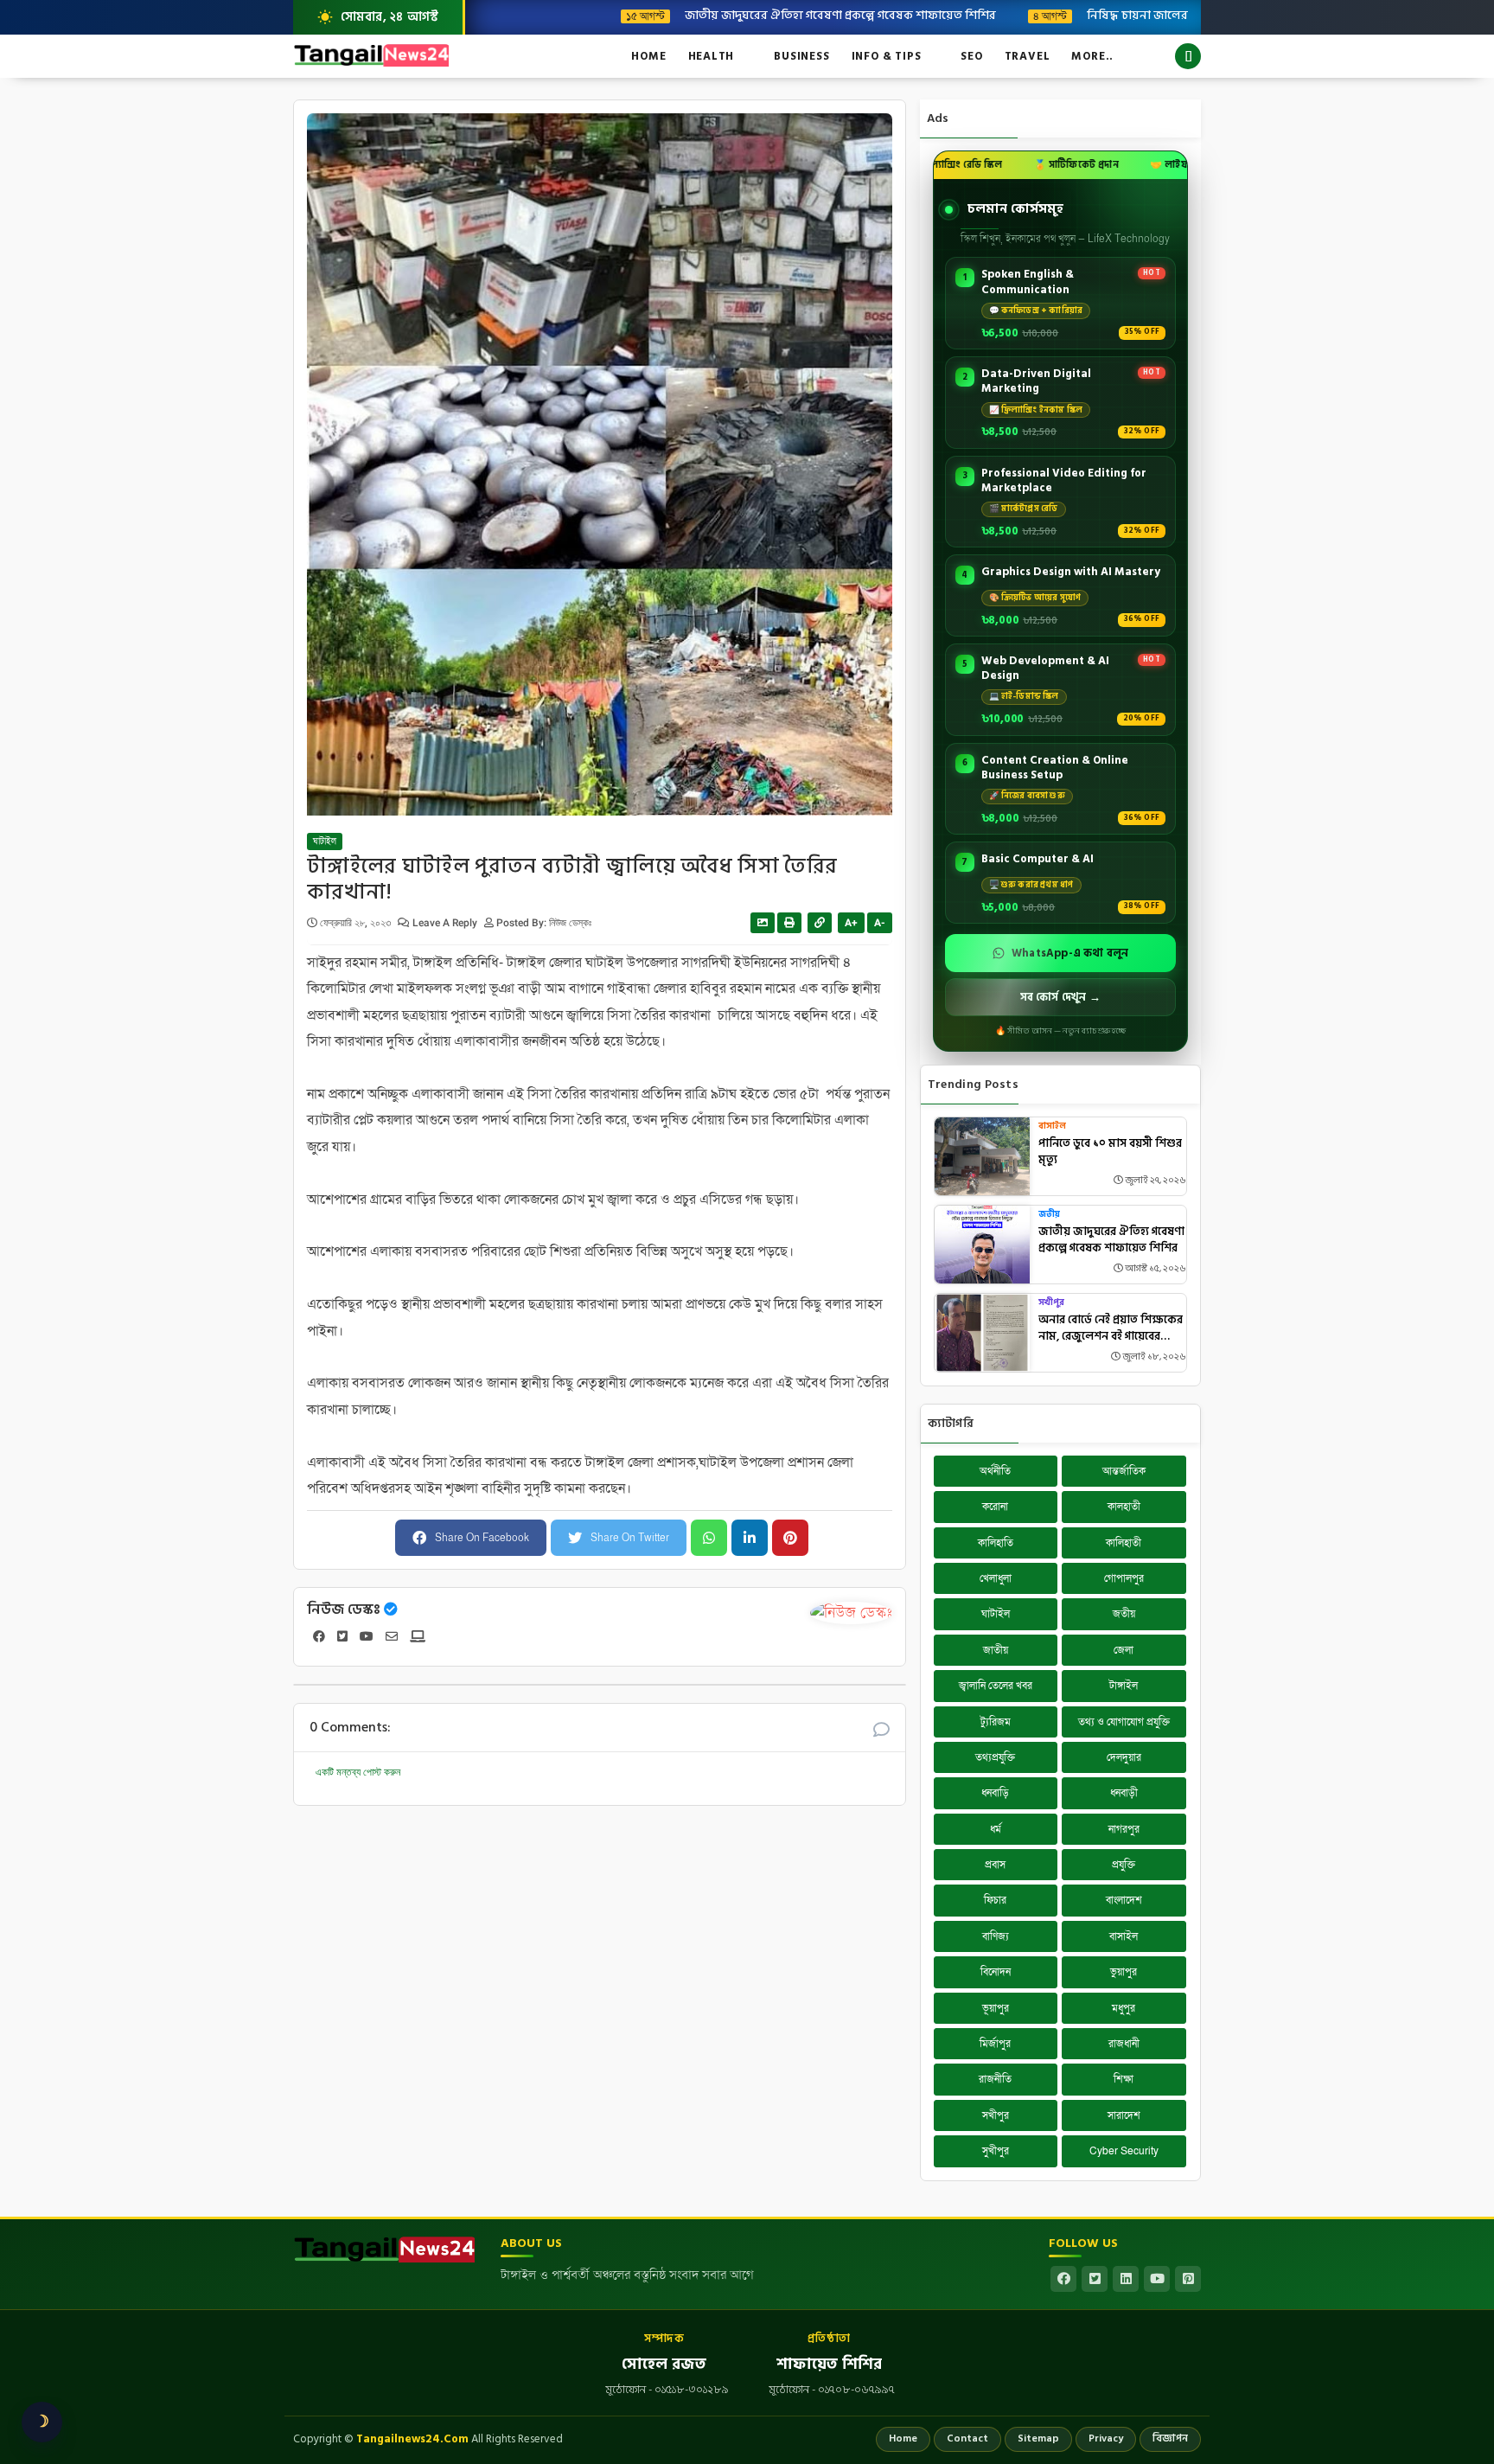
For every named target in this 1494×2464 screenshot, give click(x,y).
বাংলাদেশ (1124, 1900)
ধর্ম (996, 1829)
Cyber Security (1124, 2151)
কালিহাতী (1124, 1543)
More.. (1092, 56)
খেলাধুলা (996, 1578)
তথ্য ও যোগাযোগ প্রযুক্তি (1124, 1722)
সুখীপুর (996, 2151)
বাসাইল (1052, 1126)
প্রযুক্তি (1124, 1865)
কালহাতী (1124, 1507)
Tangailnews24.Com (412, 2439)
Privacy (1106, 2438)
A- (880, 923)
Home (648, 56)
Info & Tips (887, 56)
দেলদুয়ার (1124, 1757)
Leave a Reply (446, 923)
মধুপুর (1124, 2008)
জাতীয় (996, 1650)
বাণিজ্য (996, 1936)
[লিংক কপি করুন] (820, 923)
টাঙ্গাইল (1124, 1686)
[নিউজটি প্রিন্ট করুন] (789, 923)
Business (801, 56)
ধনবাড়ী (1124, 1793)
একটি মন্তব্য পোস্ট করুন (358, 1772)
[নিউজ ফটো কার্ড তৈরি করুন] (763, 923)
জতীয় (1049, 1215)
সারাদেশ (1124, 2115)
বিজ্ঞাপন (1170, 2438)
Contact (967, 2438)
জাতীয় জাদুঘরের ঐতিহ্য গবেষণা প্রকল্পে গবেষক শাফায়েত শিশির (759, 15)
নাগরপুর (1124, 1829)
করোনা (995, 1507)
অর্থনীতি (995, 1471)
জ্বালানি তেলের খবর (996, 1686)
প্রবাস (995, 1865)
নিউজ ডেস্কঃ (344, 1610)
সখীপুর (1051, 1303)
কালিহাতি (996, 1543)
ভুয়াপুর (1124, 1972)
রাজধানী (1124, 2044)
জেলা (1124, 1650)
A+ (851, 923)
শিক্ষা (1124, 2079)
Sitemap (1038, 2438)
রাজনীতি (995, 2079)
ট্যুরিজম (996, 1722)
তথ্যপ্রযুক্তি (995, 1757)
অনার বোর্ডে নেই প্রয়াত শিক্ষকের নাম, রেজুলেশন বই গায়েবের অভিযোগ (1111, 1329)
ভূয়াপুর (996, 2008)
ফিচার (995, 1900)
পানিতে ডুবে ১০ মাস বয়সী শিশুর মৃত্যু (1110, 1152)
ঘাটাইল (325, 842)
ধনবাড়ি (995, 1793)
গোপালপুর (1124, 1578)
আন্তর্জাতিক (1124, 1471)
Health (712, 56)
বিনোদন (996, 1972)
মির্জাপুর (995, 2044)
